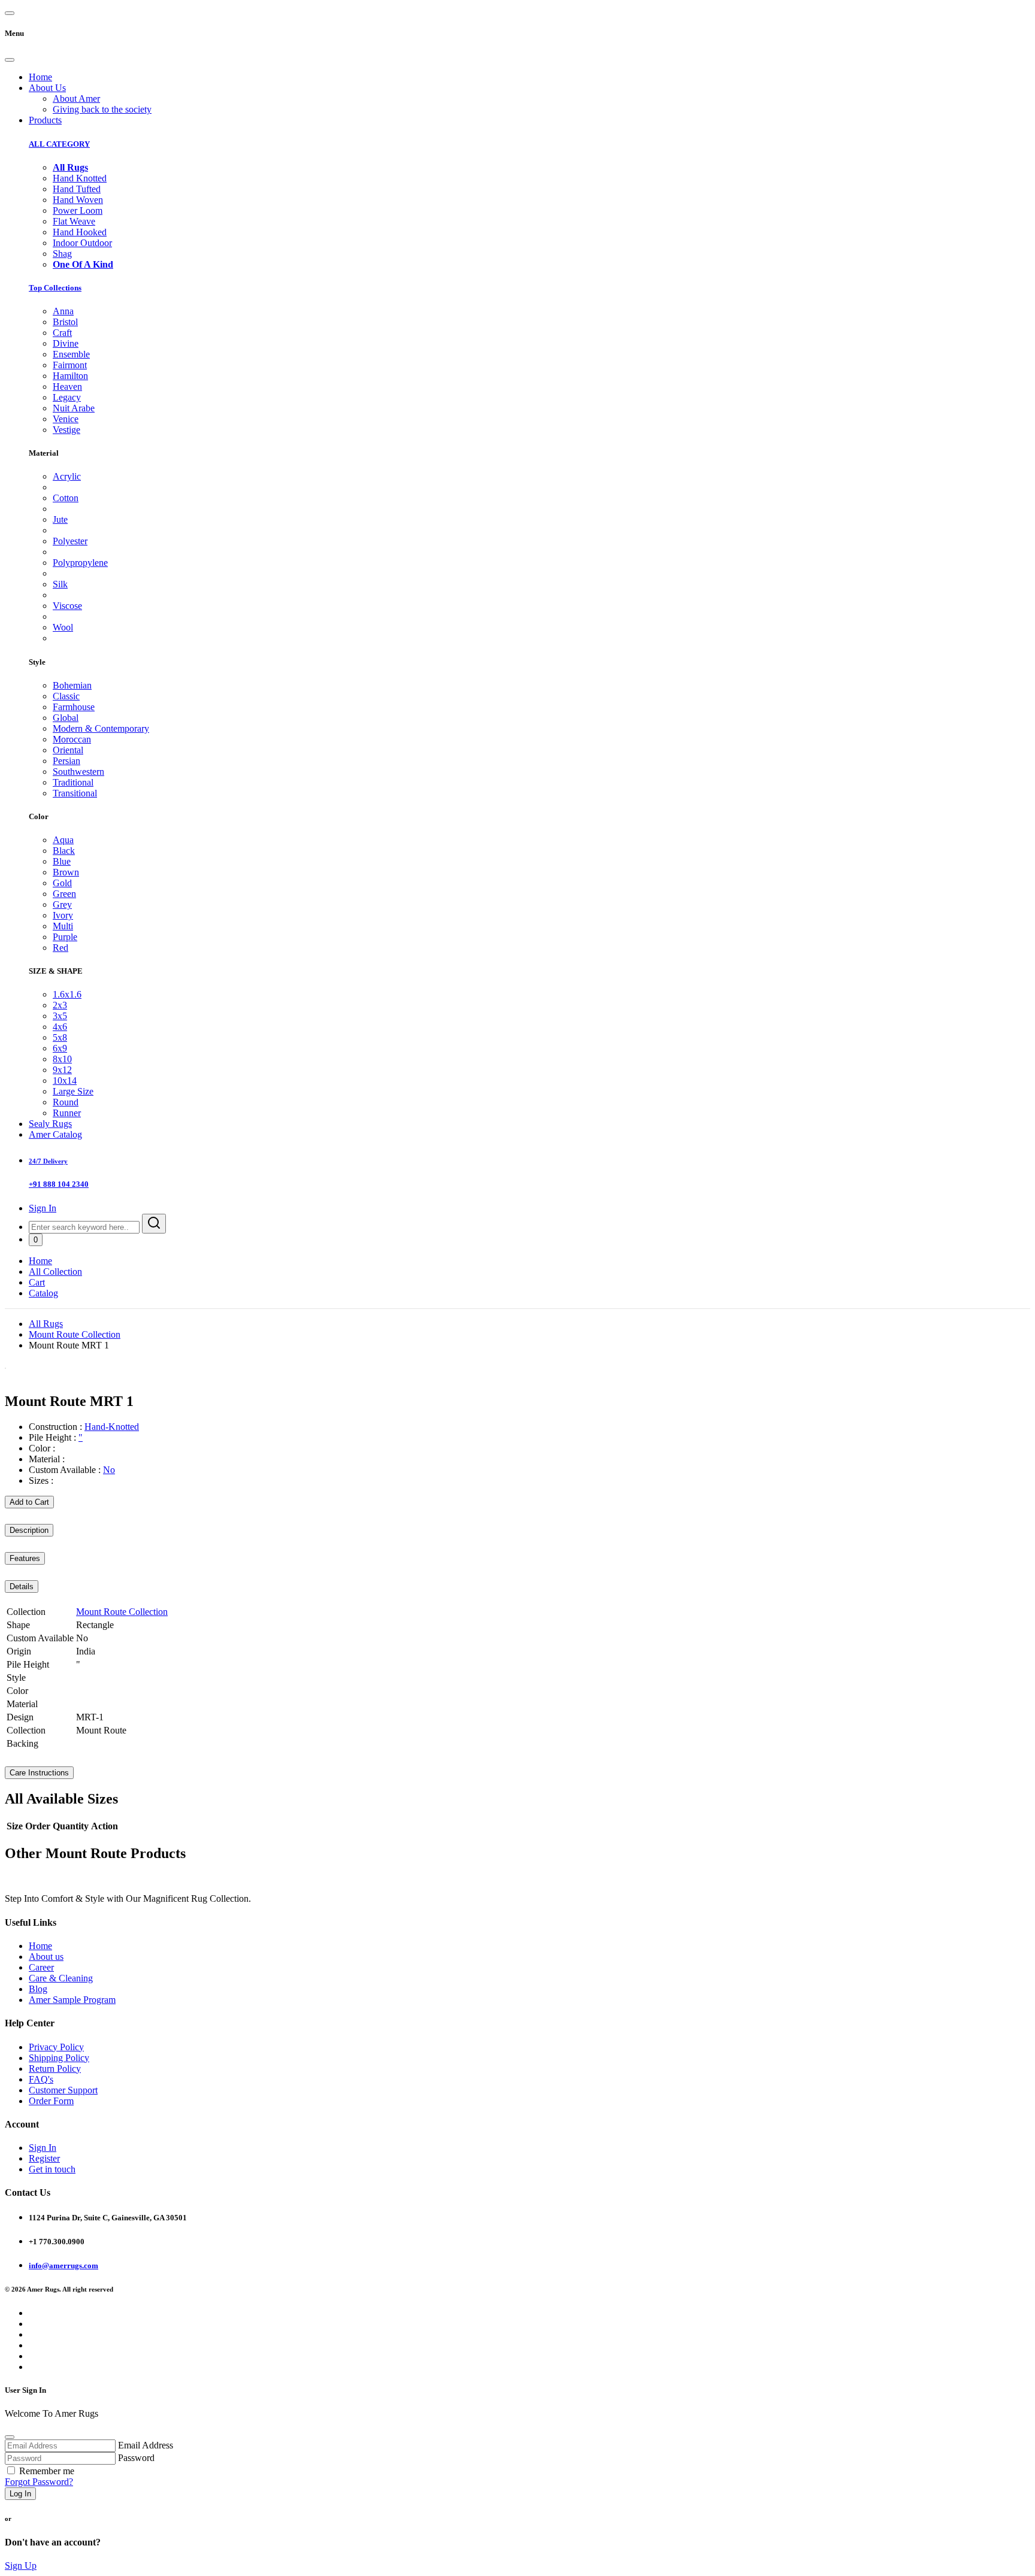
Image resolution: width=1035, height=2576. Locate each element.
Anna (63, 311)
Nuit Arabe (74, 408)
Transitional (75, 793)
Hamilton (70, 376)
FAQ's (41, 2079)
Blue (62, 861)
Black (64, 851)
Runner (67, 1113)
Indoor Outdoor (82, 243)
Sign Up (21, 2566)
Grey (62, 904)
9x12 (62, 1070)
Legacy (67, 397)
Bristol (65, 322)
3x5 (60, 1016)
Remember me (47, 2471)
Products (45, 120)
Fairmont (70, 365)
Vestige (66, 430)
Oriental (68, 750)
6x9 (60, 1048)
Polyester (70, 541)
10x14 (65, 1081)
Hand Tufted (77, 189)
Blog (38, 1989)
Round (66, 1102)
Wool (63, 627)
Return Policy (55, 2069)
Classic (66, 696)
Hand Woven (78, 200)
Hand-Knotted (112, 1427)
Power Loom (78, 210)
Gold (62, 883)
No (109, 1470)
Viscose (67, 606)
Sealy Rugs (50, 1124)
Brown (66, 872)
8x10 (62, 1059)
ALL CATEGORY (59, 144)
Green (64, 894)
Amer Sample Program (72, 2000)
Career (41, 1967)
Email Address (146, 2445)
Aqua (63, 840)
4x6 (60, 1027)
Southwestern (78, 772)
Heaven (67, 387)
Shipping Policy (59, 2058)
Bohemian (72, 685)
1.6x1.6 (67, 994)
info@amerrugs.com (63, 2266)
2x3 (60, 1005)
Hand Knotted (80, 178)
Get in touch (52, 2169)
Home (40, 77)
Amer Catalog (55, 1134)
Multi (63, 926)
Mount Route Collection (75, 1334)
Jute (60, 519)
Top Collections (55, 288)
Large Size (73, 1091)
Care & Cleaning (61, 1978)
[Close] (10, 60)
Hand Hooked (80, 232)
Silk (60, 584)
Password (136, 2458)
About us (46, 1957)
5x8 (60, 1037)
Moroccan (72, 739)
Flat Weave (74, 221)
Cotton (66, 498)
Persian (66, 761)
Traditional (73, 782)
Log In (20, 2494)
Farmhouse (74, 707)
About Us (47, 88)
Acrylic (67, 476)
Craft (62, 333)
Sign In (43, 1208)
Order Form (51, 2101)
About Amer (76, 99)
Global (66, 718)
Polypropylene (80, 563)
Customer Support (63, 2090)
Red (60, 948)
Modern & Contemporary (101, 728)
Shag (62, 254)
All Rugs (46, 1324)
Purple (65, 937)
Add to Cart (29, 1502)
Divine (66, 343)
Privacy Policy (56, 2047)
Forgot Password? (39, 2482)
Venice (66, 419)
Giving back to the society (102, 109)
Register (44, 2158)
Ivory (63, 915)
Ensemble (71, 354)
